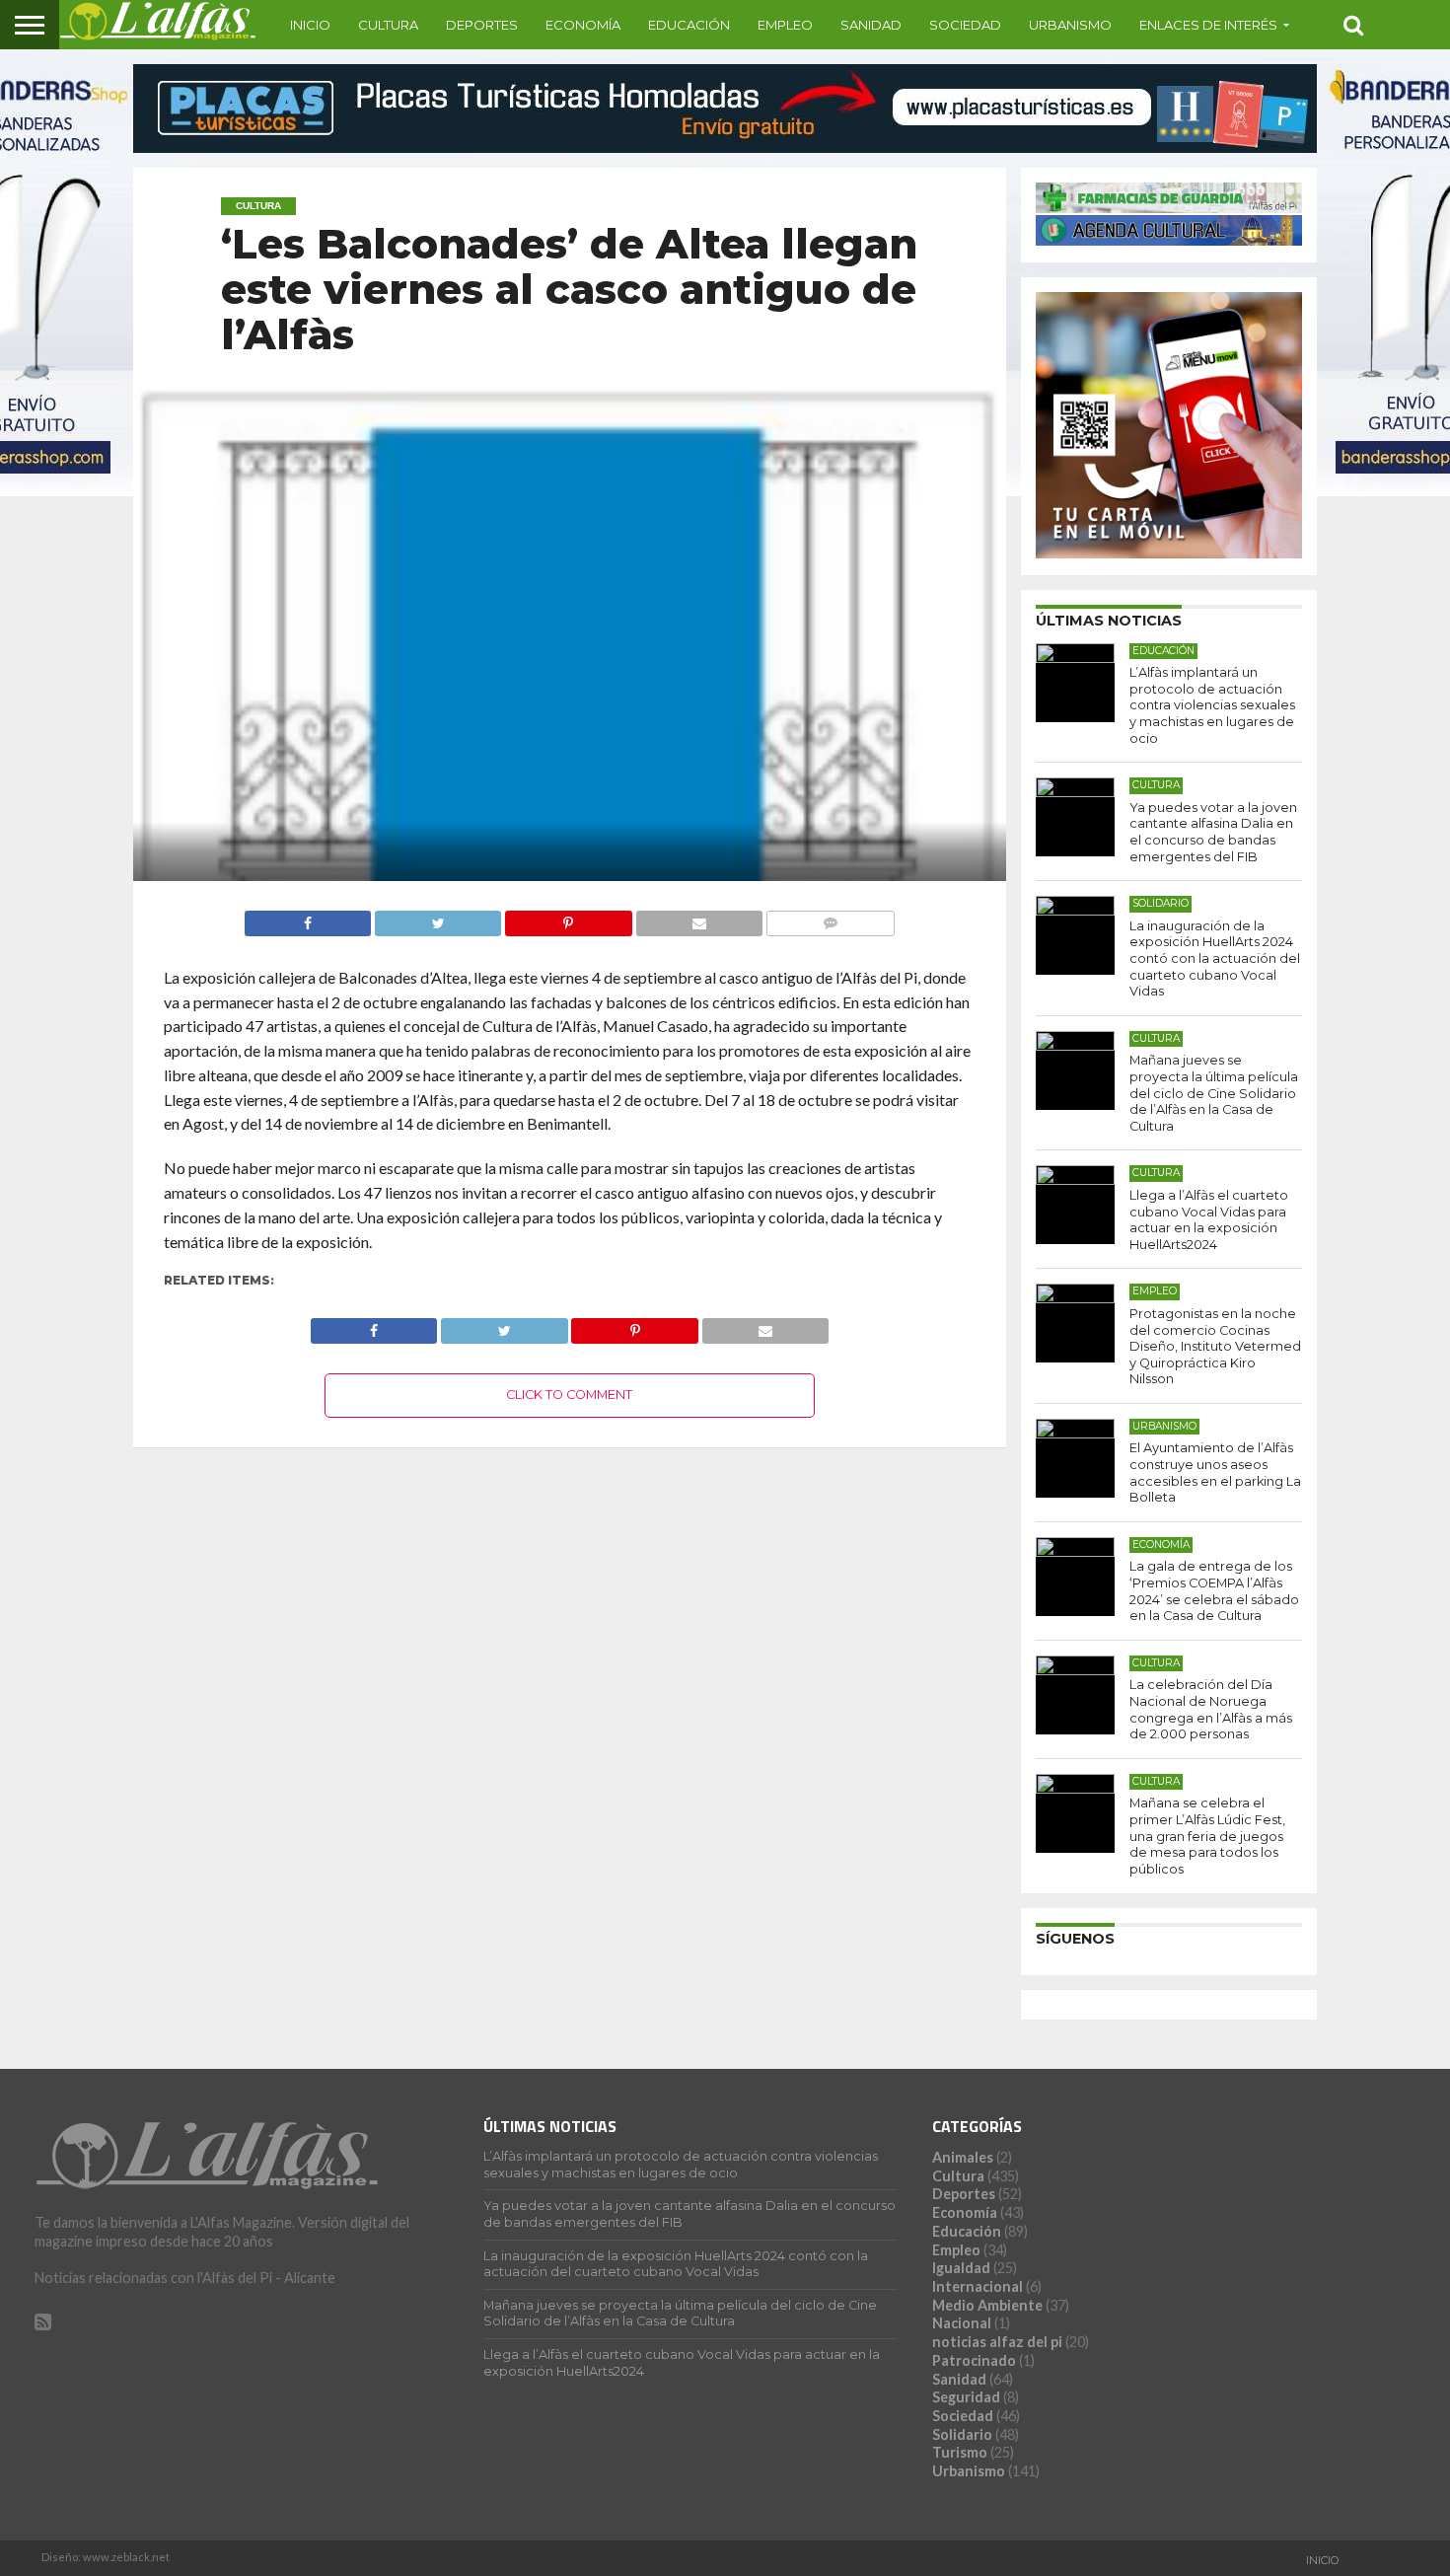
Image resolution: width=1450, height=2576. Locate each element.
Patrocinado (974, 2360)
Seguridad (966, 2397)
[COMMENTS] (830, 918)
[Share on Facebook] (308, 918)
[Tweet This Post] (437, 918)
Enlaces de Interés (1208, 25)
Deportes (482, 25)
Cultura (388, 25)
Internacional (978, 2286)
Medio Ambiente (987, 2305)
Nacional (962, 2323)
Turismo (960, 2452)
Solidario (962, 2434)
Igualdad (961, 2268)
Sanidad (871, 25)
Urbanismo (1070, 25)
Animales (963, 2157)
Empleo (785, 25)
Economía (583, 25)
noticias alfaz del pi (997, 2342)
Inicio (310, 25)
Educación (689, 25)
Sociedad (965, 25)
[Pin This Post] (568, 918)
